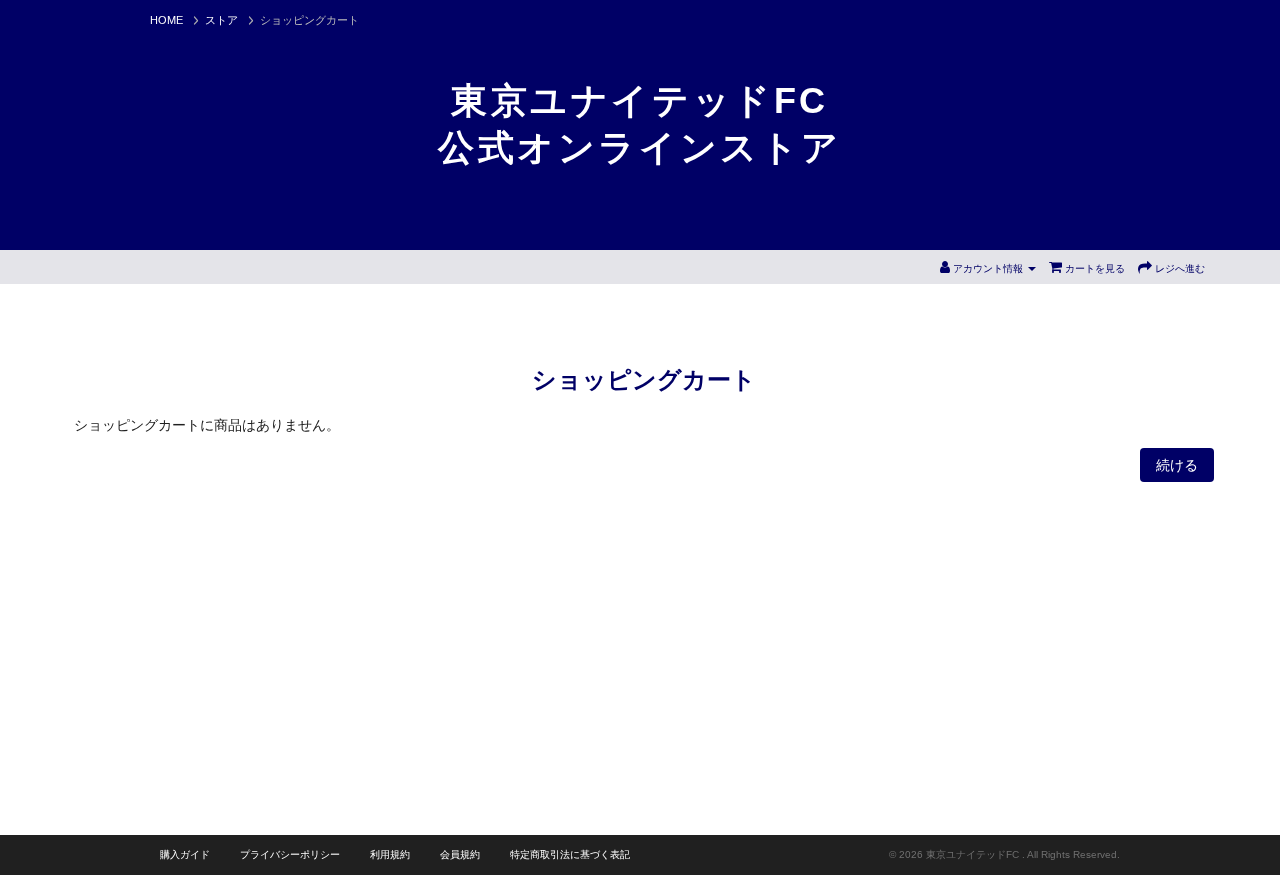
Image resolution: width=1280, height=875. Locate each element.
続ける (1177, 465)
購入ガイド (185, 854)
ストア (221, 20)
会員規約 (460, 854)
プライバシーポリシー (290, 854)
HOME (166, 20)
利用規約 (390, 854)
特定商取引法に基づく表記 (570, 854)
